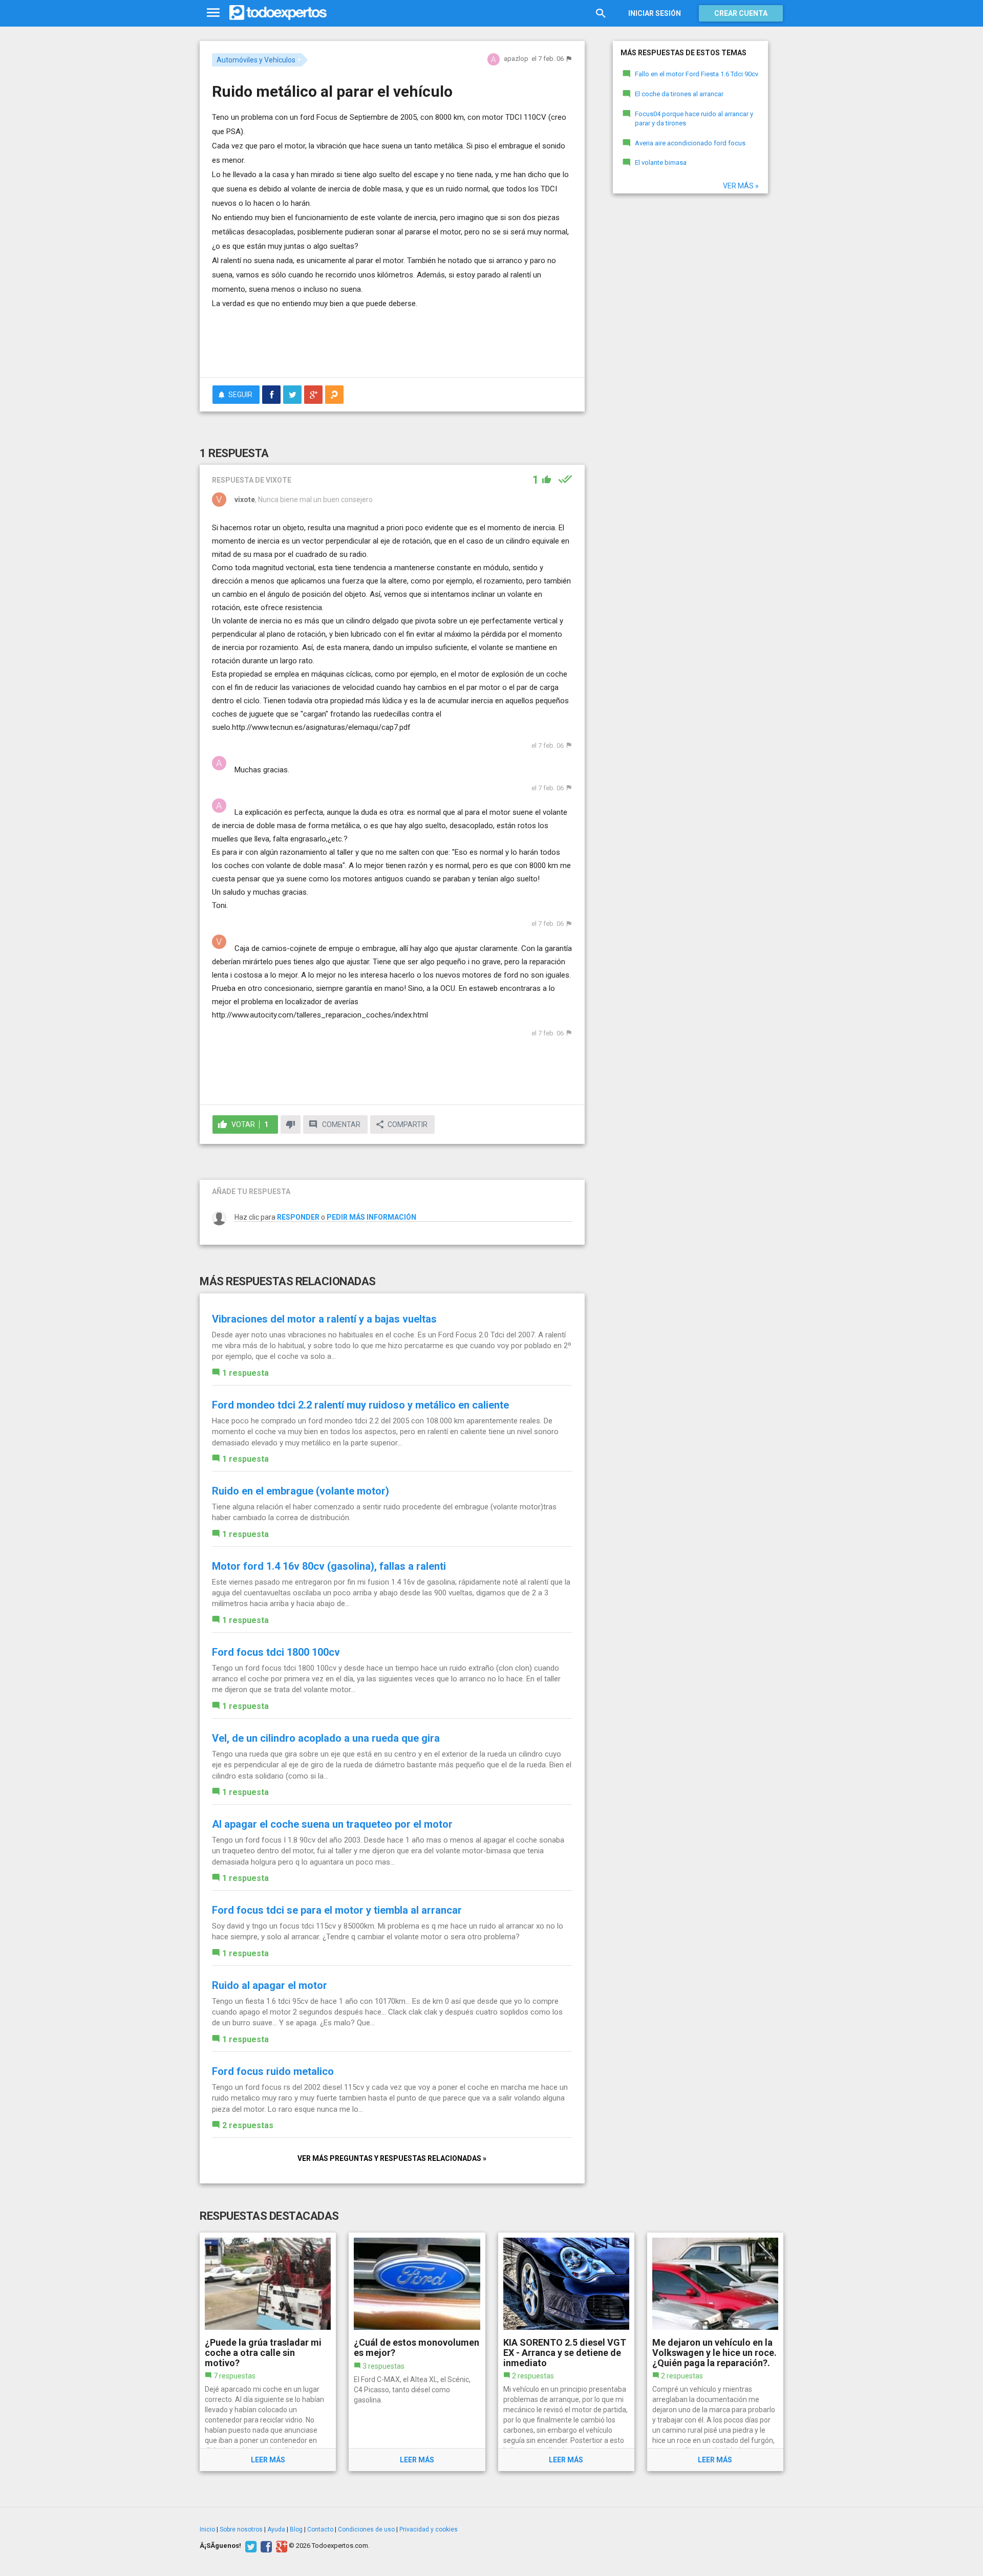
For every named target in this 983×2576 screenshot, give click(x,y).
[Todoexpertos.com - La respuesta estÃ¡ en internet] (278, 13)
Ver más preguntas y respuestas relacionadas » (392, 2158)
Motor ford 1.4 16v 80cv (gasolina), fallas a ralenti (329, 1566)
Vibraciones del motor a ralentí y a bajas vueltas (324, 1319)
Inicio (207, 2529)
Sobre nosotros (241, 2529)
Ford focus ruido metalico (273, 2071)
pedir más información (371, 1217)
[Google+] (280, 2546)
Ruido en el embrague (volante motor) (301, 1491)
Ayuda (276, 2529)
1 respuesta (245, 1373)
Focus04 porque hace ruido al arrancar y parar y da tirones (694, 119)
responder (298, 1217)
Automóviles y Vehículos (256, 60)
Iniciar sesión (655, 13)
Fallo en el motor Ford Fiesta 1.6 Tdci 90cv (697, 74)
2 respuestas (248, 2125)
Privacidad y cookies (429, 2529)
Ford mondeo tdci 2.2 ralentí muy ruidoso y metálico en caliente (360, 1405)
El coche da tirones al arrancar (679, 94)
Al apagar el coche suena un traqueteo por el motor (332, 1824)
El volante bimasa (661, 163)
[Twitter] (250, 2546)
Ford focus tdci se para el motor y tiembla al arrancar (337, 1910)
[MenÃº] (213, 13)
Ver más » (741, 186)
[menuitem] (271, 395)
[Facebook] (265, 2546)
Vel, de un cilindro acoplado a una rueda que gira (326, 1738)
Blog (296, 2529)
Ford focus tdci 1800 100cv (276, 1652)
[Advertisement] (392, 341)
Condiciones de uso (366, 2529)
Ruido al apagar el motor (270, 1985)
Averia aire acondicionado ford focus (690, 143)
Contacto (320, 2529)
